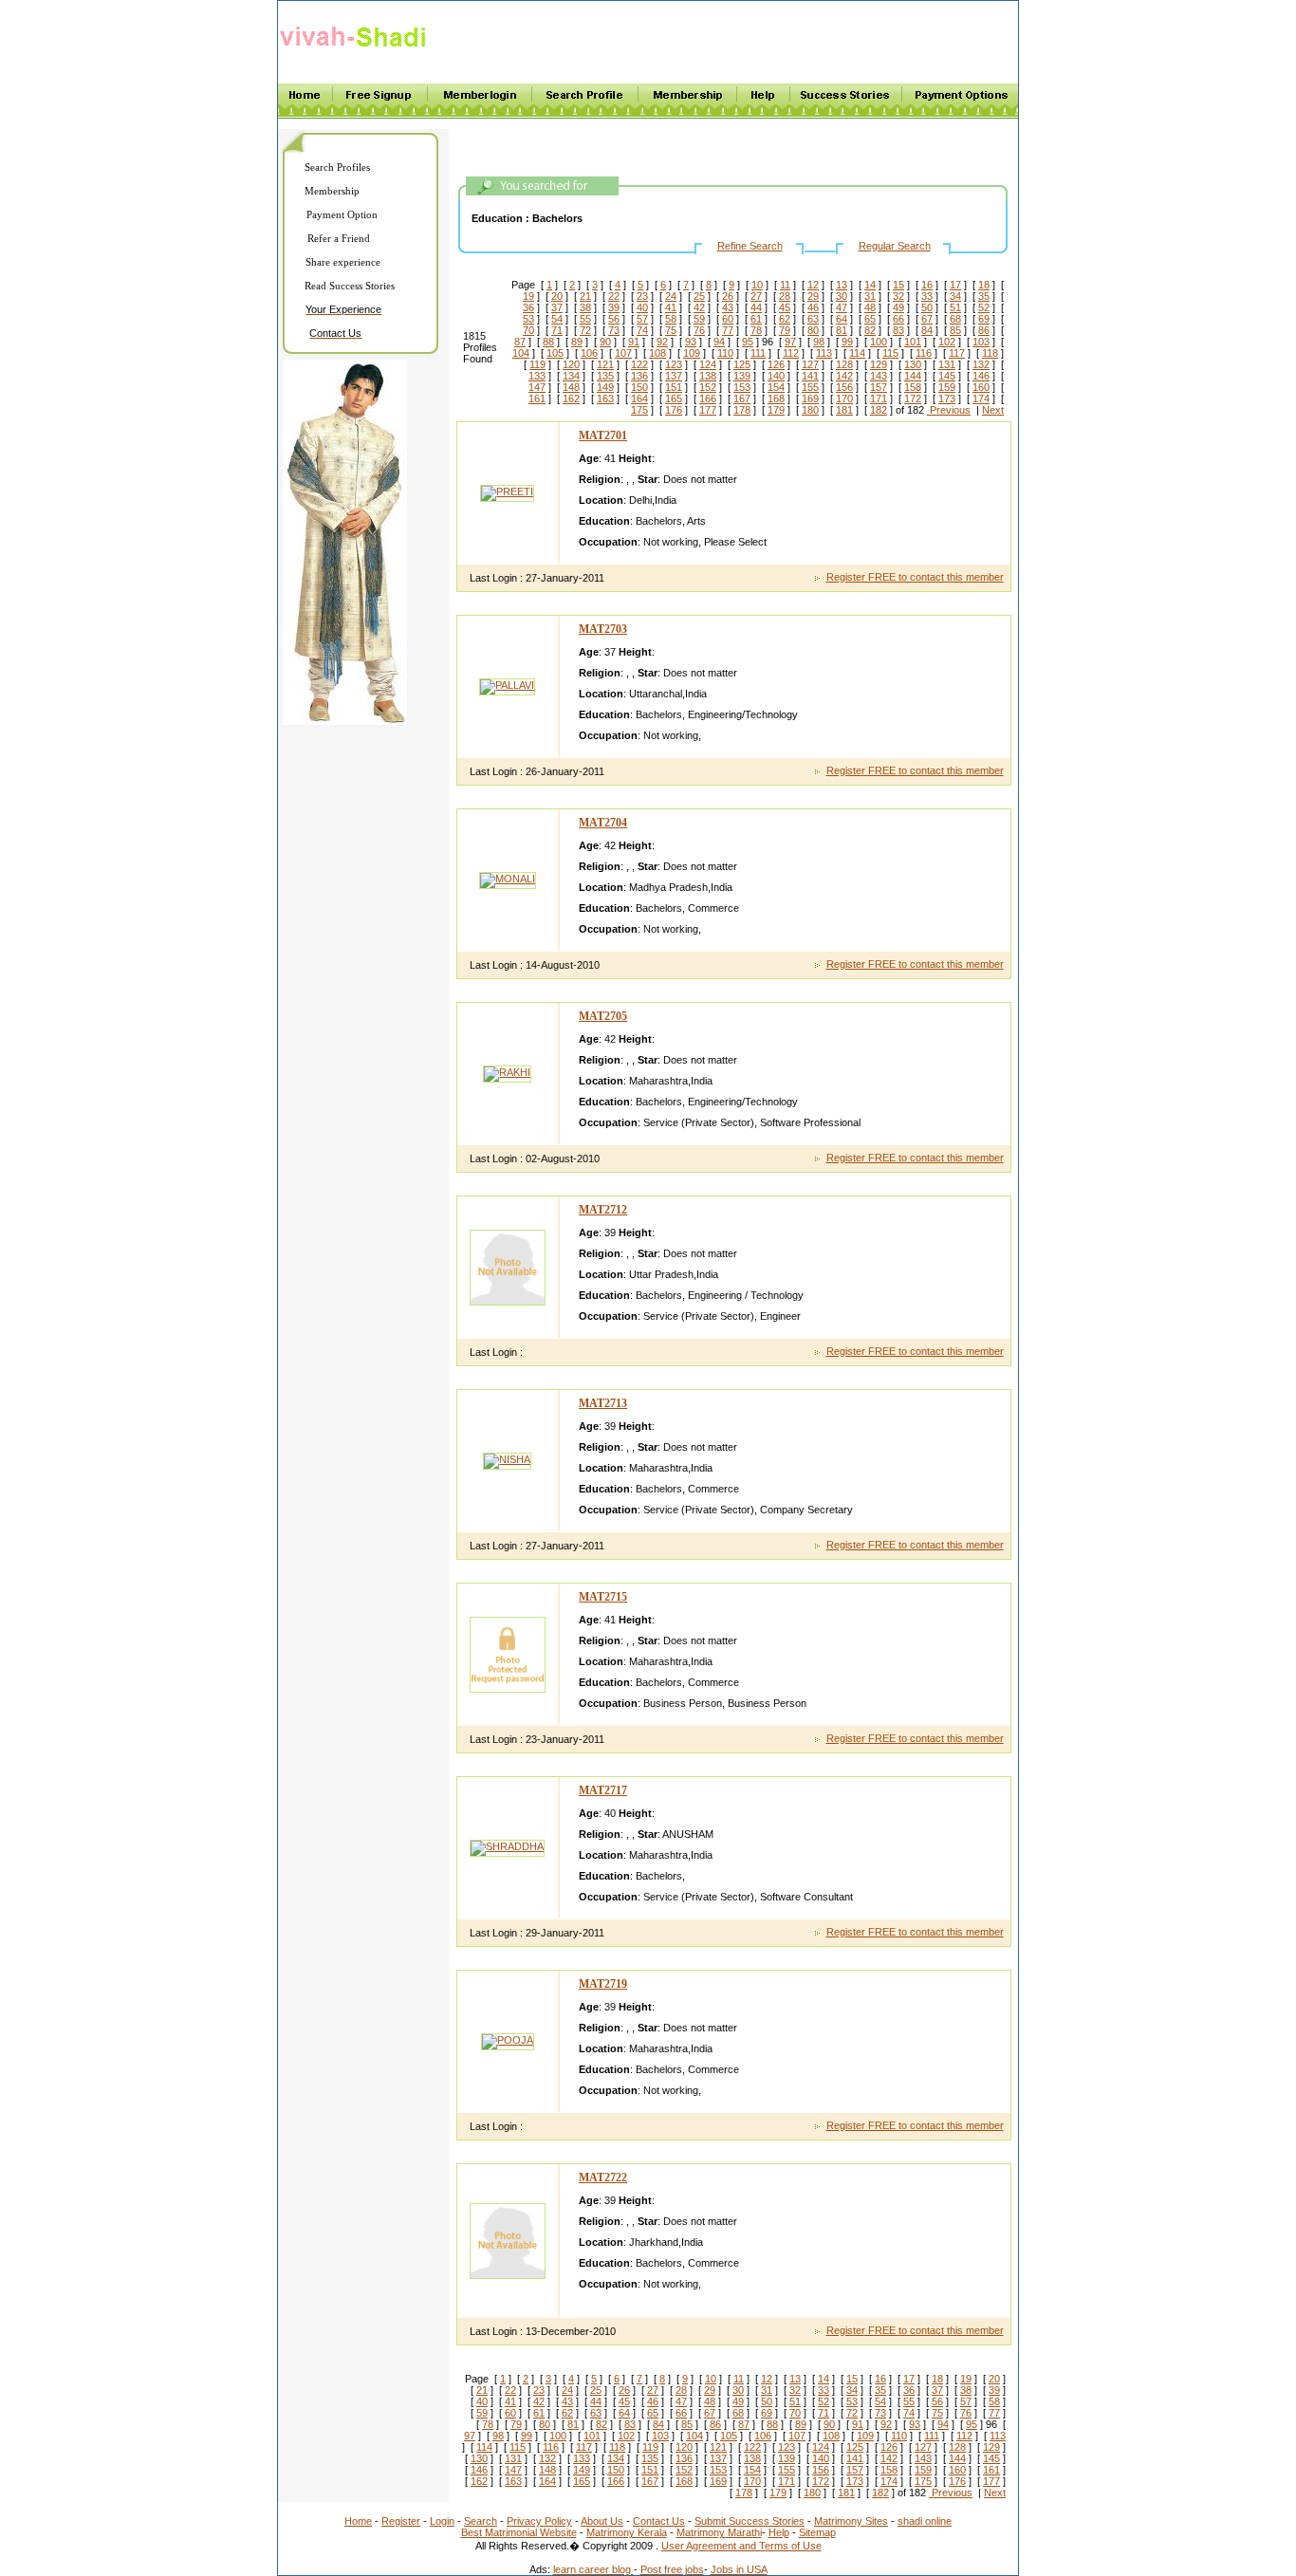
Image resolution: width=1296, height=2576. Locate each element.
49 (898, 307)
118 (990, 353)
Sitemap (817, 2532)
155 (810, 387)
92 (662, 342)
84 (927, 330)
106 (589, 353)
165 (674, 398)
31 (870, 296)
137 (674, 376)
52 (984, 307)
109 (692, 353)
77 (728, 330)
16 (927, 285)
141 (810, 376)
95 (748, 342)
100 (879, 342)
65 (870, 319)
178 (742, 410)
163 (605, 398)
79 (785, 330)
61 (756, 319)
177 (708, 410)
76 (699, 330)
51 (955, 307)
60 (728, 319)
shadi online (925, 2521)
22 (614, 296)
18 (984, 285)
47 (842, 307)
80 (813, 330)
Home (358, 2521)
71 (557, 330)
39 (614, 307)
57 (642, 319)
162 (571, 398)
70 (528, 330)
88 (548, 342)
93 (691, 342)
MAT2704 (603, 823)
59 (699, 319)
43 (728, 307)
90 (605, 342)
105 (555, 353)
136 (639, 376)
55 (585, 319)
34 (955, 296)
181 (844, 410)
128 (844, 364)
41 (671, 307)
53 (528, 319)
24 (671, 296)
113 (824, 353)
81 (842, 330)
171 (879, 398)
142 (844, 376)
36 (528, 307)
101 (913, 342)
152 (708, 387)
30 (842, 296)
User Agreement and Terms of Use (741, 2546)
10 (757, 285)
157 (879, 387)
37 (557, 307)
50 (927, 307)
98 (819, 342)
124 (708, 364)
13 (842, 285)
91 (634, 342)
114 (857, 353)
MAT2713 (603, 1403)
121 (605, 364)
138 (708, 376)
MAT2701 (603, 436)
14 (870, 285)
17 (955, 285)
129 (879, 364)
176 (674, 410)
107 (623, 353)
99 (847, 342)
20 (557, 296)
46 (813, 307)
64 (842, 319)
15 (898, 285)
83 (898, 330)
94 (719, 342)
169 (810, 398)
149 (605, 387)
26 (728, 296)
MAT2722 (603, 2178)
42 (699, 307)
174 (981, 398)
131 (947, 364)
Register (401, 2521)
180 (810, 410)
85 (955, 330)
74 (642, 330)
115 (890, 353)
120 (571, 364)
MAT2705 (603, 1016)
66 (898, 319)
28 (785, 296)
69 (984, 319)
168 (776, 398)
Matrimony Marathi (719, 2532)
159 (947, 387)
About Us (602, 2521)
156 (844, 387)
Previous (949, 410)
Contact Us (659, 2521)
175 (639, 410)
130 (913, 364)
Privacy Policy (539, 2521)
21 (585, 296)
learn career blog (593, 2569)
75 (671, 330)
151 (674, 387)
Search (481, 2521)
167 (742, 398)
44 (756, 307)
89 (577, 342)
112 (791, 353)
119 (537, 364)
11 (785, 285)
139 (742, 376)
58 (671, 319)
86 (984, 330)
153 (742, 387)
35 (984, 296)
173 (947, 398)
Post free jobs (672, 2569)
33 (927, 296)
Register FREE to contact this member (915, 577)
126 (776, 364)
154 (776, 387)
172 (913, 398)
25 (699, 296)
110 (725, 353)
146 (981, 376)
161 (537, 398)
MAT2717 (603, 1790)
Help (779, 2532)
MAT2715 (603, 1597)
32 (898, 296)
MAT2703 (603, 629)
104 (521, 353)
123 (674, 364)
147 (537, 387)
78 (756, 330)
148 (571, 387)
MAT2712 (603, 1210)
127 (810, 364)
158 (913, 387)
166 (708, 398)
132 (981, 364)
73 (614, 330)
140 (776, 376)
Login (442, 2521)
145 (947, 376)
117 (957, 353)
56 (614, 319)
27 (756, 296)
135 (605, 376)
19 (528, 296)
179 (776, 410)
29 (813, 296)
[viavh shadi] (356, 50)
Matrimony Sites (851, 2521)
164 (639, 398)
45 (785, 307)
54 (557, 319)
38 (585, 307)
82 (870, 330)
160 (981, 387)
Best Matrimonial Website (519, 2532)
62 (785, 319)
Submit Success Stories (750, 2521)
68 (955, 319)
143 (879, 376)
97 (790, 342)
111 (758, 353)
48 (870, 307)
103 (981, 342)
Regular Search (895, 246)
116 (924, 353)
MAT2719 (603, 1984)
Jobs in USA (739, 2569)
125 (742, 364)
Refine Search (750, 246)
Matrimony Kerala (627, 2532)
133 (537, 376)
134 (571, 376)
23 (642, 296)
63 (813, 319)
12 (813, 285)
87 (520, 342)
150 (639, 387)
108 (657, 353)
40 (642, 307)
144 (913, 376)
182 (879, 410)
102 (947, 342)
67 (927, 319)
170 (844, 398)
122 (639, 364)
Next (993, 410)
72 (585, 330)
